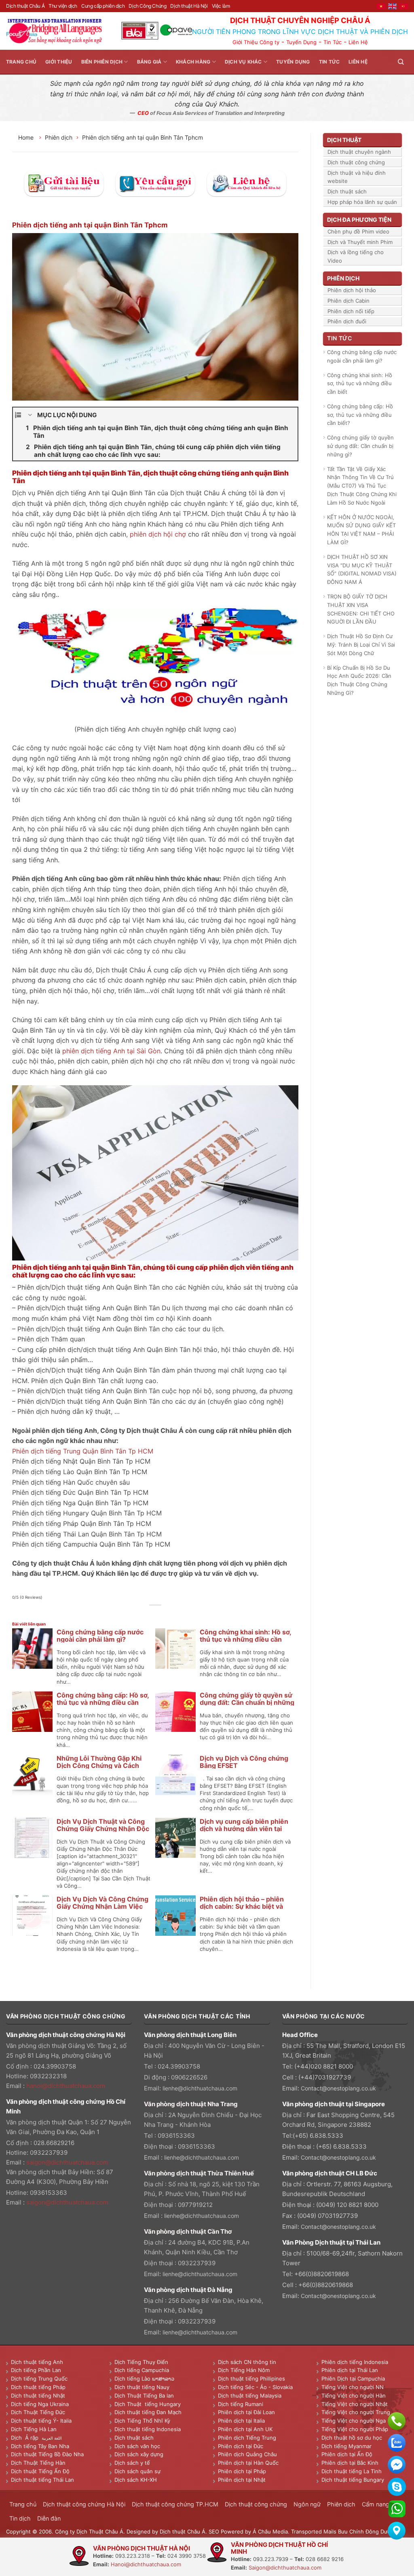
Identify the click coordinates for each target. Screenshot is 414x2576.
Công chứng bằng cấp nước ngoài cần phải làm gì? (100, 1636)
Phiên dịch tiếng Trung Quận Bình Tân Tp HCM (83, 1451)
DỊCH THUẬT (344, 140)
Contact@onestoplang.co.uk (338, 2088)
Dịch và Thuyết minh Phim (360, 242)
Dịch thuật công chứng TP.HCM (175, 2504)
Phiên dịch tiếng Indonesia (355, 2362)
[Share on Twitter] (147, 1614)
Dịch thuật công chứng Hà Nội (84, 2504)
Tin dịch (20, 2518)
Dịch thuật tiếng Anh (37, 2362)
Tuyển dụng (293, 62)
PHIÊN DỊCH (343, 278)
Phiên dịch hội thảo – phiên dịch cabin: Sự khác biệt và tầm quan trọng (242, 1906)
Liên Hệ (358, 42)
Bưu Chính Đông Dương (368, 2531)
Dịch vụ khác (243, 62)
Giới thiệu (59, 62)
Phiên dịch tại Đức (241, 2446)
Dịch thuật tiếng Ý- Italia (41, 2421)
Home (27, 137)
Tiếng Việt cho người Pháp (355, 2429)
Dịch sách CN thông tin (247, 2362)
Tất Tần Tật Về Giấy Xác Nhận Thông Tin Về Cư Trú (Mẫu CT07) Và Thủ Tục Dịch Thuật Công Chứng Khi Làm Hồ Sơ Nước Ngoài (362, 486)
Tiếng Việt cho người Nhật (355, 2404)
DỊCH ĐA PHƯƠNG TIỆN (359, 220)
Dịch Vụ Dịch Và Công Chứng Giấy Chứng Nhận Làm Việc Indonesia (102, 1906)
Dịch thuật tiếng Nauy (142, 2387)
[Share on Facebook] (137, 1614)
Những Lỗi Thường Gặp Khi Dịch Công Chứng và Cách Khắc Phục (99, 1765)
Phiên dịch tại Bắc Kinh (350, 2463)
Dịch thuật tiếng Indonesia (148, 2429)
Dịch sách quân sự (137, 2471)
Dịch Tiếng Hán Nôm (244, 2370)
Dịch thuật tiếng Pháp (38, 2387)
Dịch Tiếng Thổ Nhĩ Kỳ (142, 2421)
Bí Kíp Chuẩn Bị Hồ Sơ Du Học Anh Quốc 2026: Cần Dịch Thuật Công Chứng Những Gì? (359, 680)
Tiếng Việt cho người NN (353, 2387)
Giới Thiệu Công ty (256, 42)
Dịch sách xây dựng (139, 2454)
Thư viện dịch (63, 6)
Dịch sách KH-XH (136, 2480)
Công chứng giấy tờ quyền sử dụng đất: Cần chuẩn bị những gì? (247, 1702)
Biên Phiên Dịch (102, 62)
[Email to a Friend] (155, 1614)
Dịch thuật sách (347, 191)
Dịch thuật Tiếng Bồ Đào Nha (47, 2454)
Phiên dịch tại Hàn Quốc (248, 2463)
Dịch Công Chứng (147, 6)
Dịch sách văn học (137, 2446)
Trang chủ (21, 62)
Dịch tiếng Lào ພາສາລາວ (144, 2379)
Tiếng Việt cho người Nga (354, 2421)
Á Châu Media (270, 2531)
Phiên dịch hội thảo (352, 290)
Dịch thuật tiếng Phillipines (251, 2379)
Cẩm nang (376, 2504)
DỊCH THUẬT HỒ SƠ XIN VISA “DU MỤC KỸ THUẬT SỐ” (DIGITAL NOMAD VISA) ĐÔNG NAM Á (362, 569)
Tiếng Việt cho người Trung (356, 2412)
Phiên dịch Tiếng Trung (247, 2438)
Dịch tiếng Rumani (241, 2404)
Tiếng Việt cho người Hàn (354, 2396)
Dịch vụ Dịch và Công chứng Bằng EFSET (244, 1762)
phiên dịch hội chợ (158, 534)
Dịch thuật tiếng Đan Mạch (148, 2412)
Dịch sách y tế (132, 2463)
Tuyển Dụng (301, 42)
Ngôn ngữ (307, 2504)
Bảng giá (149, 62)
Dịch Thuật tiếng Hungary (148, 2404)
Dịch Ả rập (26, 2438)
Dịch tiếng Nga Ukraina (40, 2404)
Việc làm (221, 6)
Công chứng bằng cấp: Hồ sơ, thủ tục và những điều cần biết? (103, 1702)
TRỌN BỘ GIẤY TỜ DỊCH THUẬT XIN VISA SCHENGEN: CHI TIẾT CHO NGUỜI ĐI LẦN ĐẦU (361, 609)
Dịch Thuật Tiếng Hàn (38, 2463)
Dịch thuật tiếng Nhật (38, 2396)
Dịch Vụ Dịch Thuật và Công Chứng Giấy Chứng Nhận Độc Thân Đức (103, 1829)
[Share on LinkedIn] (174, 1614)
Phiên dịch (59, 137)
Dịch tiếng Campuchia (142, 2370)
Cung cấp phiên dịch (103, 6)
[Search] (401, 62)
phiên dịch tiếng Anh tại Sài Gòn (111, 1051)
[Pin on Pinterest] (165, 1614)
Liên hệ (358, 62)
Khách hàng (193, 62)
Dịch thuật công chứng (356, 162)
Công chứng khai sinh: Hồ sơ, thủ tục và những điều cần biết (245, 1639)
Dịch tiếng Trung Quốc (39, 2379)
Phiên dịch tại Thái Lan (350, 2370)
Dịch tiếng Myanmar (346, 2446)
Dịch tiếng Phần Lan (36, 2370)
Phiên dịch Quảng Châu (247, 2454)
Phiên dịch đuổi (347, 321)
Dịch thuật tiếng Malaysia (250, 2396)
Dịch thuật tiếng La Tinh (352, 2471)
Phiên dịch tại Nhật (242, 2480)
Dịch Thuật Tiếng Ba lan (144, 2396)
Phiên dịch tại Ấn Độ (347, 2454)
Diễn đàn (49, 2518)
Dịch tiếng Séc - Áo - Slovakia (255, 2387)
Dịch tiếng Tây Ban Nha (40, 2446)
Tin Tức (333, 42)
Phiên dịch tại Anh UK (245, 2429)
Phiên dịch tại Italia (241, 2421)
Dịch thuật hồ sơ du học (352, 2438)
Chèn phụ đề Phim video (358, 231)
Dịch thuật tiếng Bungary (353, 2480)
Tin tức (330, 62)
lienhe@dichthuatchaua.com (200, 2088)
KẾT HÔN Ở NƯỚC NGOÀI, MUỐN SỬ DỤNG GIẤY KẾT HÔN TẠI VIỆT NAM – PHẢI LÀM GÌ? (361, 530)
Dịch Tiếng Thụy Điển (141, 2362)
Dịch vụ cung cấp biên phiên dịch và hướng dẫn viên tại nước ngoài (244, 1829)
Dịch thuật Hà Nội (189, 6)
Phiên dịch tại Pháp (242, 2471)
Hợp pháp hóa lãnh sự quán (362, 202)
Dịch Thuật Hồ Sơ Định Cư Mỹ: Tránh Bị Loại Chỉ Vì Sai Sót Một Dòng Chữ (361, 645)
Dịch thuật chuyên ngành (359, 152)
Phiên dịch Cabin (349, 301)
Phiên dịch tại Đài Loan (246, 2412)
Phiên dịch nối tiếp (351, 311)
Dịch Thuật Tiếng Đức (38, 2412)
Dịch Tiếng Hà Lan (34, 2429)
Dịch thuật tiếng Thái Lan (42, 2480)
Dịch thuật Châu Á (25, 6)
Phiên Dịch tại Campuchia (353, 2379)
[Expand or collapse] (30, 415)
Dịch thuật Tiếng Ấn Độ (40, 2471)
